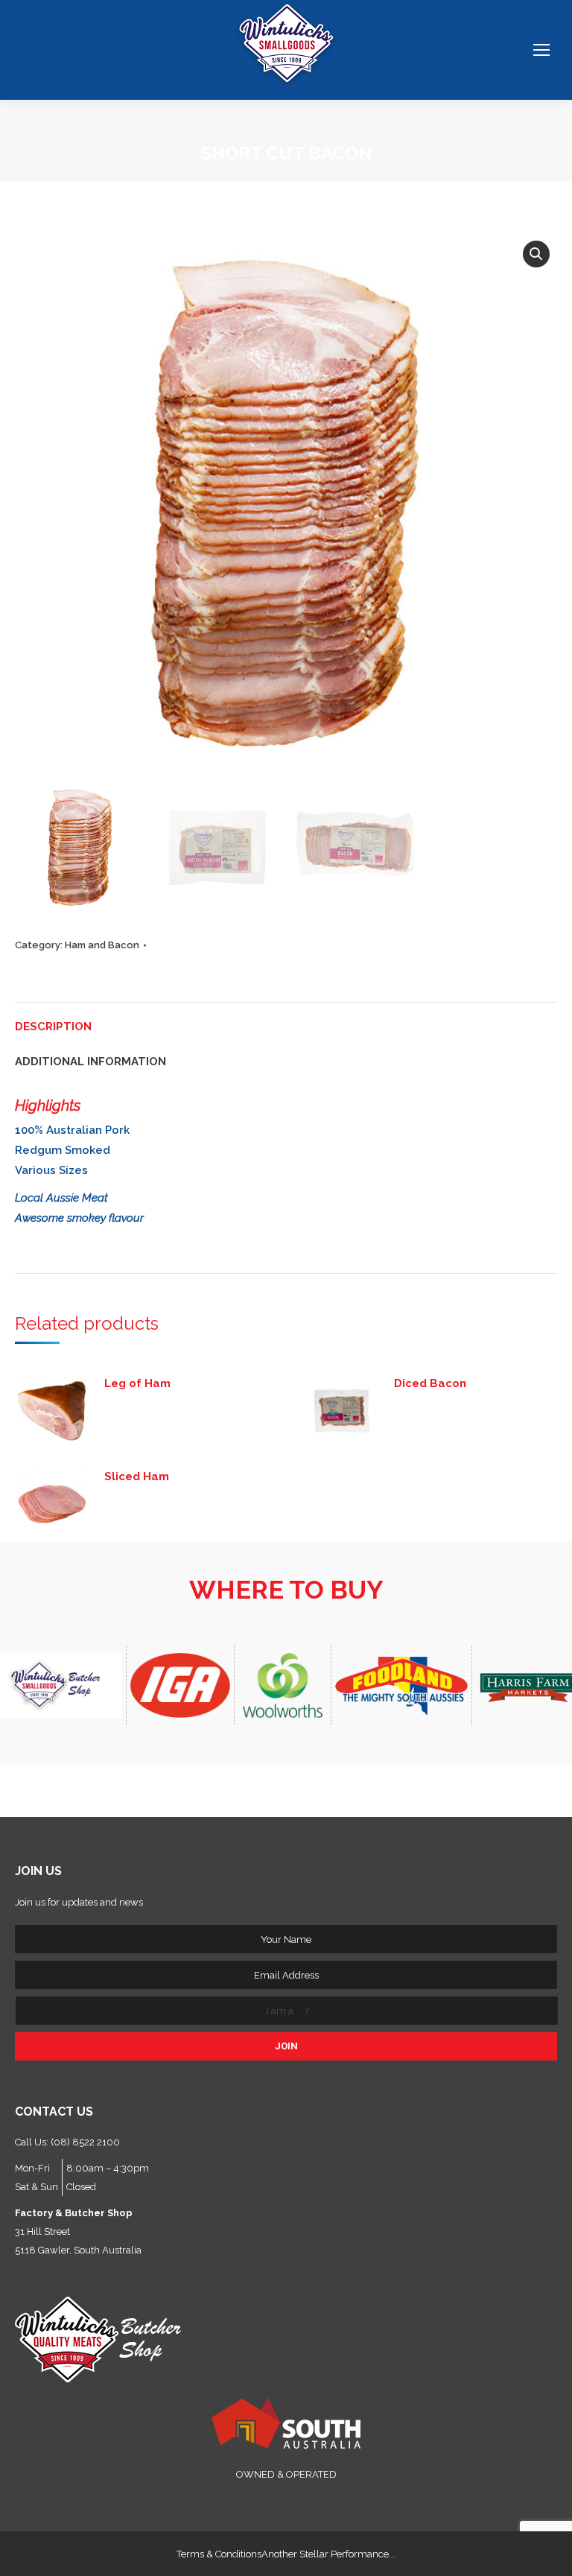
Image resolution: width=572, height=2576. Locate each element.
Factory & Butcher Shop (74, 2213)
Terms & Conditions (219, 2554)
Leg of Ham (137, 1383)
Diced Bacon (430, 1383)
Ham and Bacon (102, 945)
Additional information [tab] (90, 1062)
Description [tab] (53, 1027)
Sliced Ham (137, 1476)
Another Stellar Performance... (328, 2554)
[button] (536, 254)
